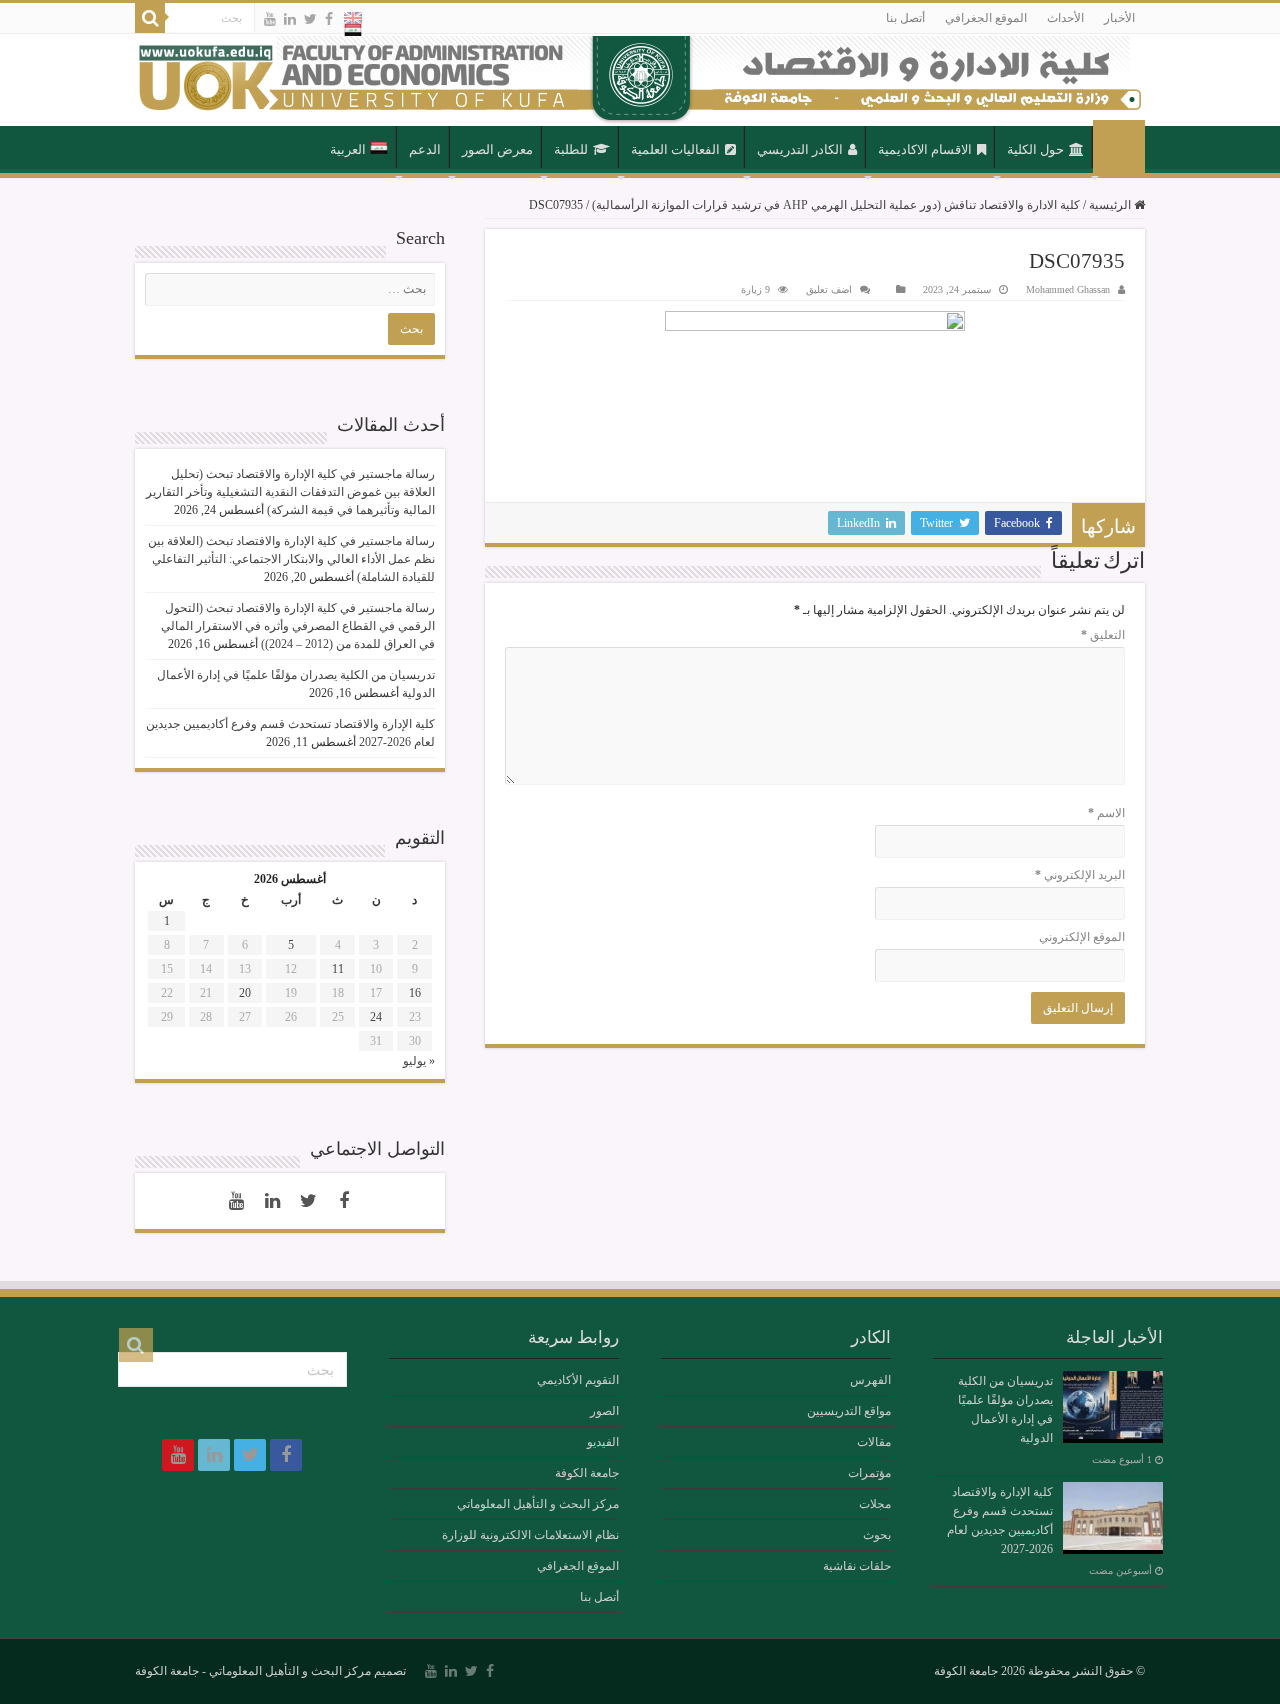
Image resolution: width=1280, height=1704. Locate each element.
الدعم (425, 149)
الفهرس (870, 1380)
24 (376, 1017)
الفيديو (603, 1442)
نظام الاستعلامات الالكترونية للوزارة (530, 1535)
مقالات (874, 1442)
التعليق (1103, 635)
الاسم (1106, 813)
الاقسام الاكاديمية (925, 149)
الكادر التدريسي (800, 149)
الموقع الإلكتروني (1082, 937)
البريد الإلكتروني (1080, 875)
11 (338, 969)
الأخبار (1119, 18)
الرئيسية (1119, 148)
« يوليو (419, 1061)
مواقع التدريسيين (849, 1411)
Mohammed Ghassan (1068, 289)
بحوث (877, 1535)
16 (415, 993)
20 (245, 993)
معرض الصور (497, 149)
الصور (604, 1411)
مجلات (875, 1504)
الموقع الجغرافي (986, 18)
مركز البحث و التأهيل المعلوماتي (538, 1504)
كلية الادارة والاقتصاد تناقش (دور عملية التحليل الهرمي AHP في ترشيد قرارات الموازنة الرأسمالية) (836, 205)
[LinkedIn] (290, 19)
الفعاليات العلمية (675, 149)
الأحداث (1065, 18)
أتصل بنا (905, 18)
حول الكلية (1035, 149)
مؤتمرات (869, 1473)
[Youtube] (270, 19)
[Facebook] (329, 19)
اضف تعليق (829, 289)
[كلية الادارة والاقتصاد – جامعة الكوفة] (640, 80)
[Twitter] (310, 19)
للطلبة (571, 149)
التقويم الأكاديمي (578, 1380)
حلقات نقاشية (857, 1566)
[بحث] (150, 18)
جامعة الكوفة (587, 1473)
